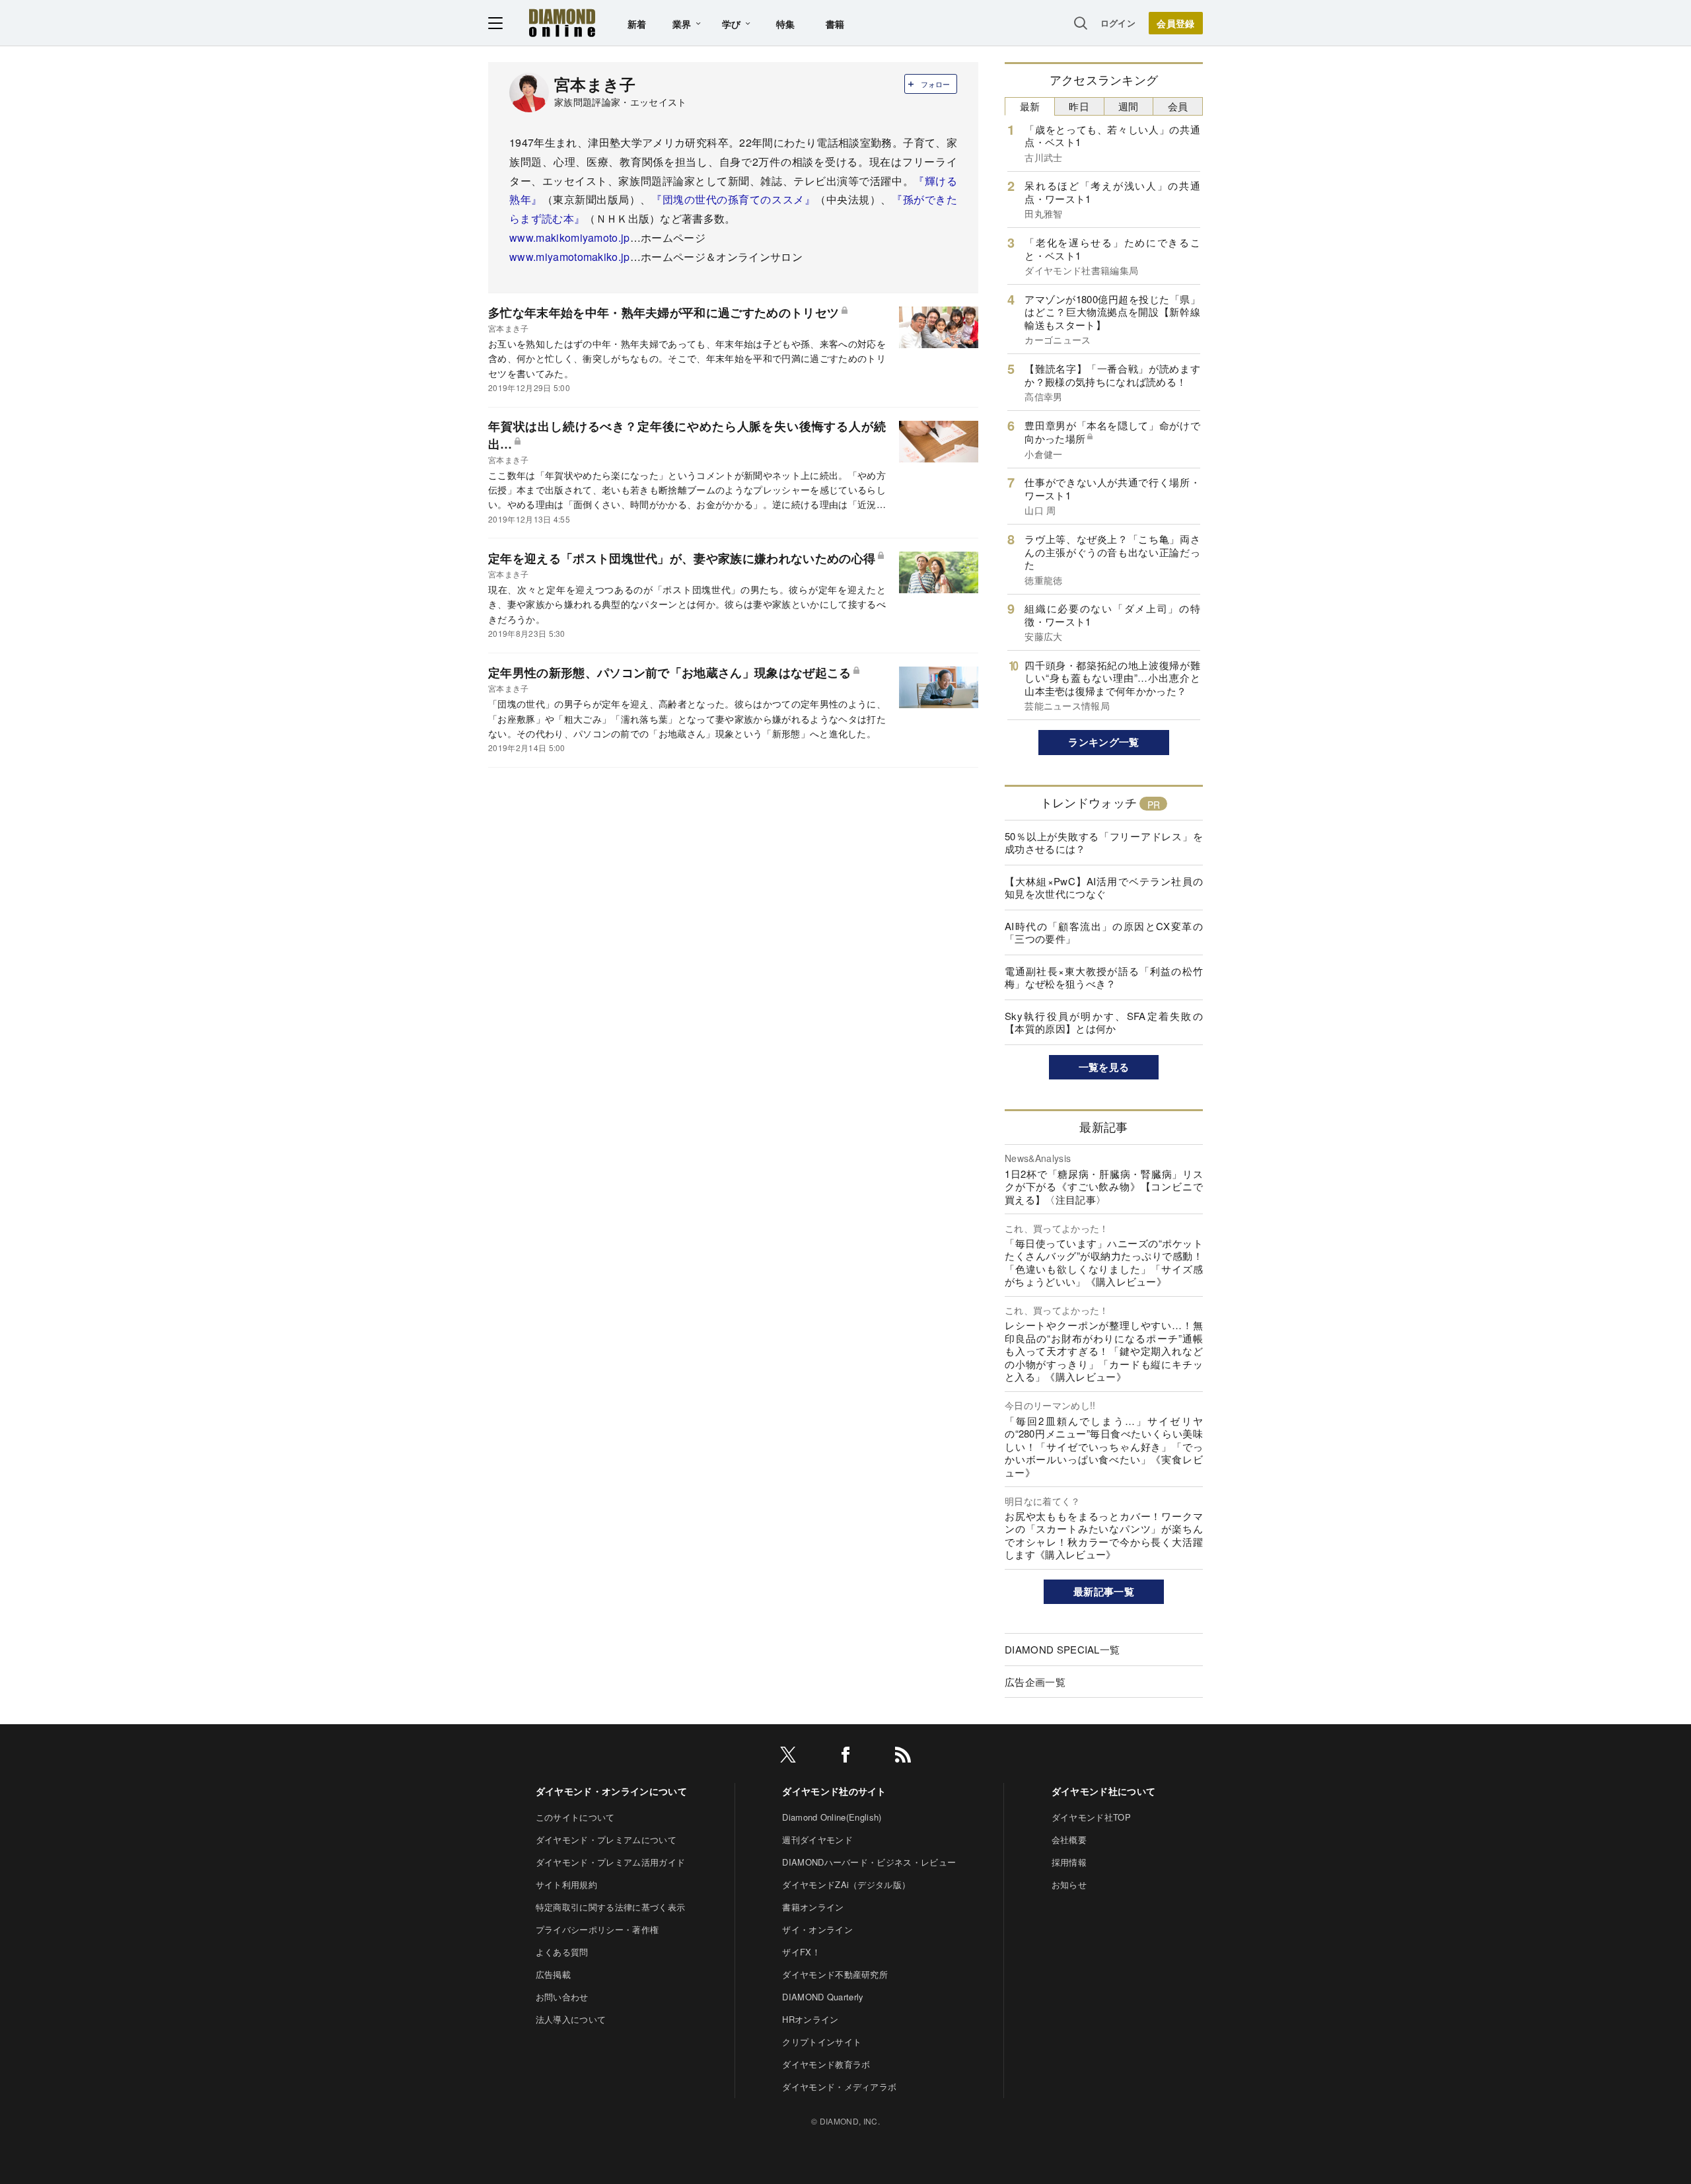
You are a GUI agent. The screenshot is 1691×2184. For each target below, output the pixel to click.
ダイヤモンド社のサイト (834, 1791)
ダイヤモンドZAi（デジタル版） (846, 1884)
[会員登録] (1176, 23)
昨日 (1079, 106)
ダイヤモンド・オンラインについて (611, 1791)
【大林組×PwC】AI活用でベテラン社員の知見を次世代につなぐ (1104, 888)
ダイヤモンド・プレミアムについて (606, 1839)
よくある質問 (562, 1952)
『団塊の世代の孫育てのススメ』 (733, 199)
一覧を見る (1104, 1067)
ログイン (1118, 23)
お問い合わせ (562, 1997)
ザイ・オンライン (817, 1929)
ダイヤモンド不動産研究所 (835, 1974)
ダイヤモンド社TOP (1091, 1817)
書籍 (835, 24)
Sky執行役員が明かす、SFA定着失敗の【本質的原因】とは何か (1104, 1022)
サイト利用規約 (566, 1884)
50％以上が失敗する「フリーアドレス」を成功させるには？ (1104, 843)
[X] (788, 1757)
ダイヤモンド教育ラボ (826, 2064)
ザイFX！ (801, 1952)
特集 (786, 24)
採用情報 (1069, 1862)
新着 (637, 24)
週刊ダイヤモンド (817, 1839)
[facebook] (845, 1757)
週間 (1129, 106)
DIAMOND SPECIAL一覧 (1062, 1649)
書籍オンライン (813, 1907)
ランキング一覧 (1103, 742)
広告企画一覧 (1035, 1682)
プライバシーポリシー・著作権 (597, 1929)
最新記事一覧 (1104, 1591)
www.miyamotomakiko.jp (570, 257)
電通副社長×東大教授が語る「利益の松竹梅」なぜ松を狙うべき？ (1104, 977)
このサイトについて (575, 1817)
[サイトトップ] (562, 23)
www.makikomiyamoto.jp (570, 237)
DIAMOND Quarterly (823, 1997)
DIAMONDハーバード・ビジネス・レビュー (869, 1862)
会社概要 (1069, 1839)
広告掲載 (553, 1974)
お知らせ (1069, 1884)
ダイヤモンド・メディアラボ (839, 2087)
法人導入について (571, 2019)
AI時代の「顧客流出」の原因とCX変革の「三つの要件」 (1104, 932)
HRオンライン (810, 2019)
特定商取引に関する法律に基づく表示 (610, 1907)
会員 (1178, 106)
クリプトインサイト (822, 2042)
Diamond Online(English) (832, 1817)
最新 (1030, 106)
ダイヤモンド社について (1104, 1791)
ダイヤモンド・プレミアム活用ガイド (610, 1862)
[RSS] (903, 1757)
